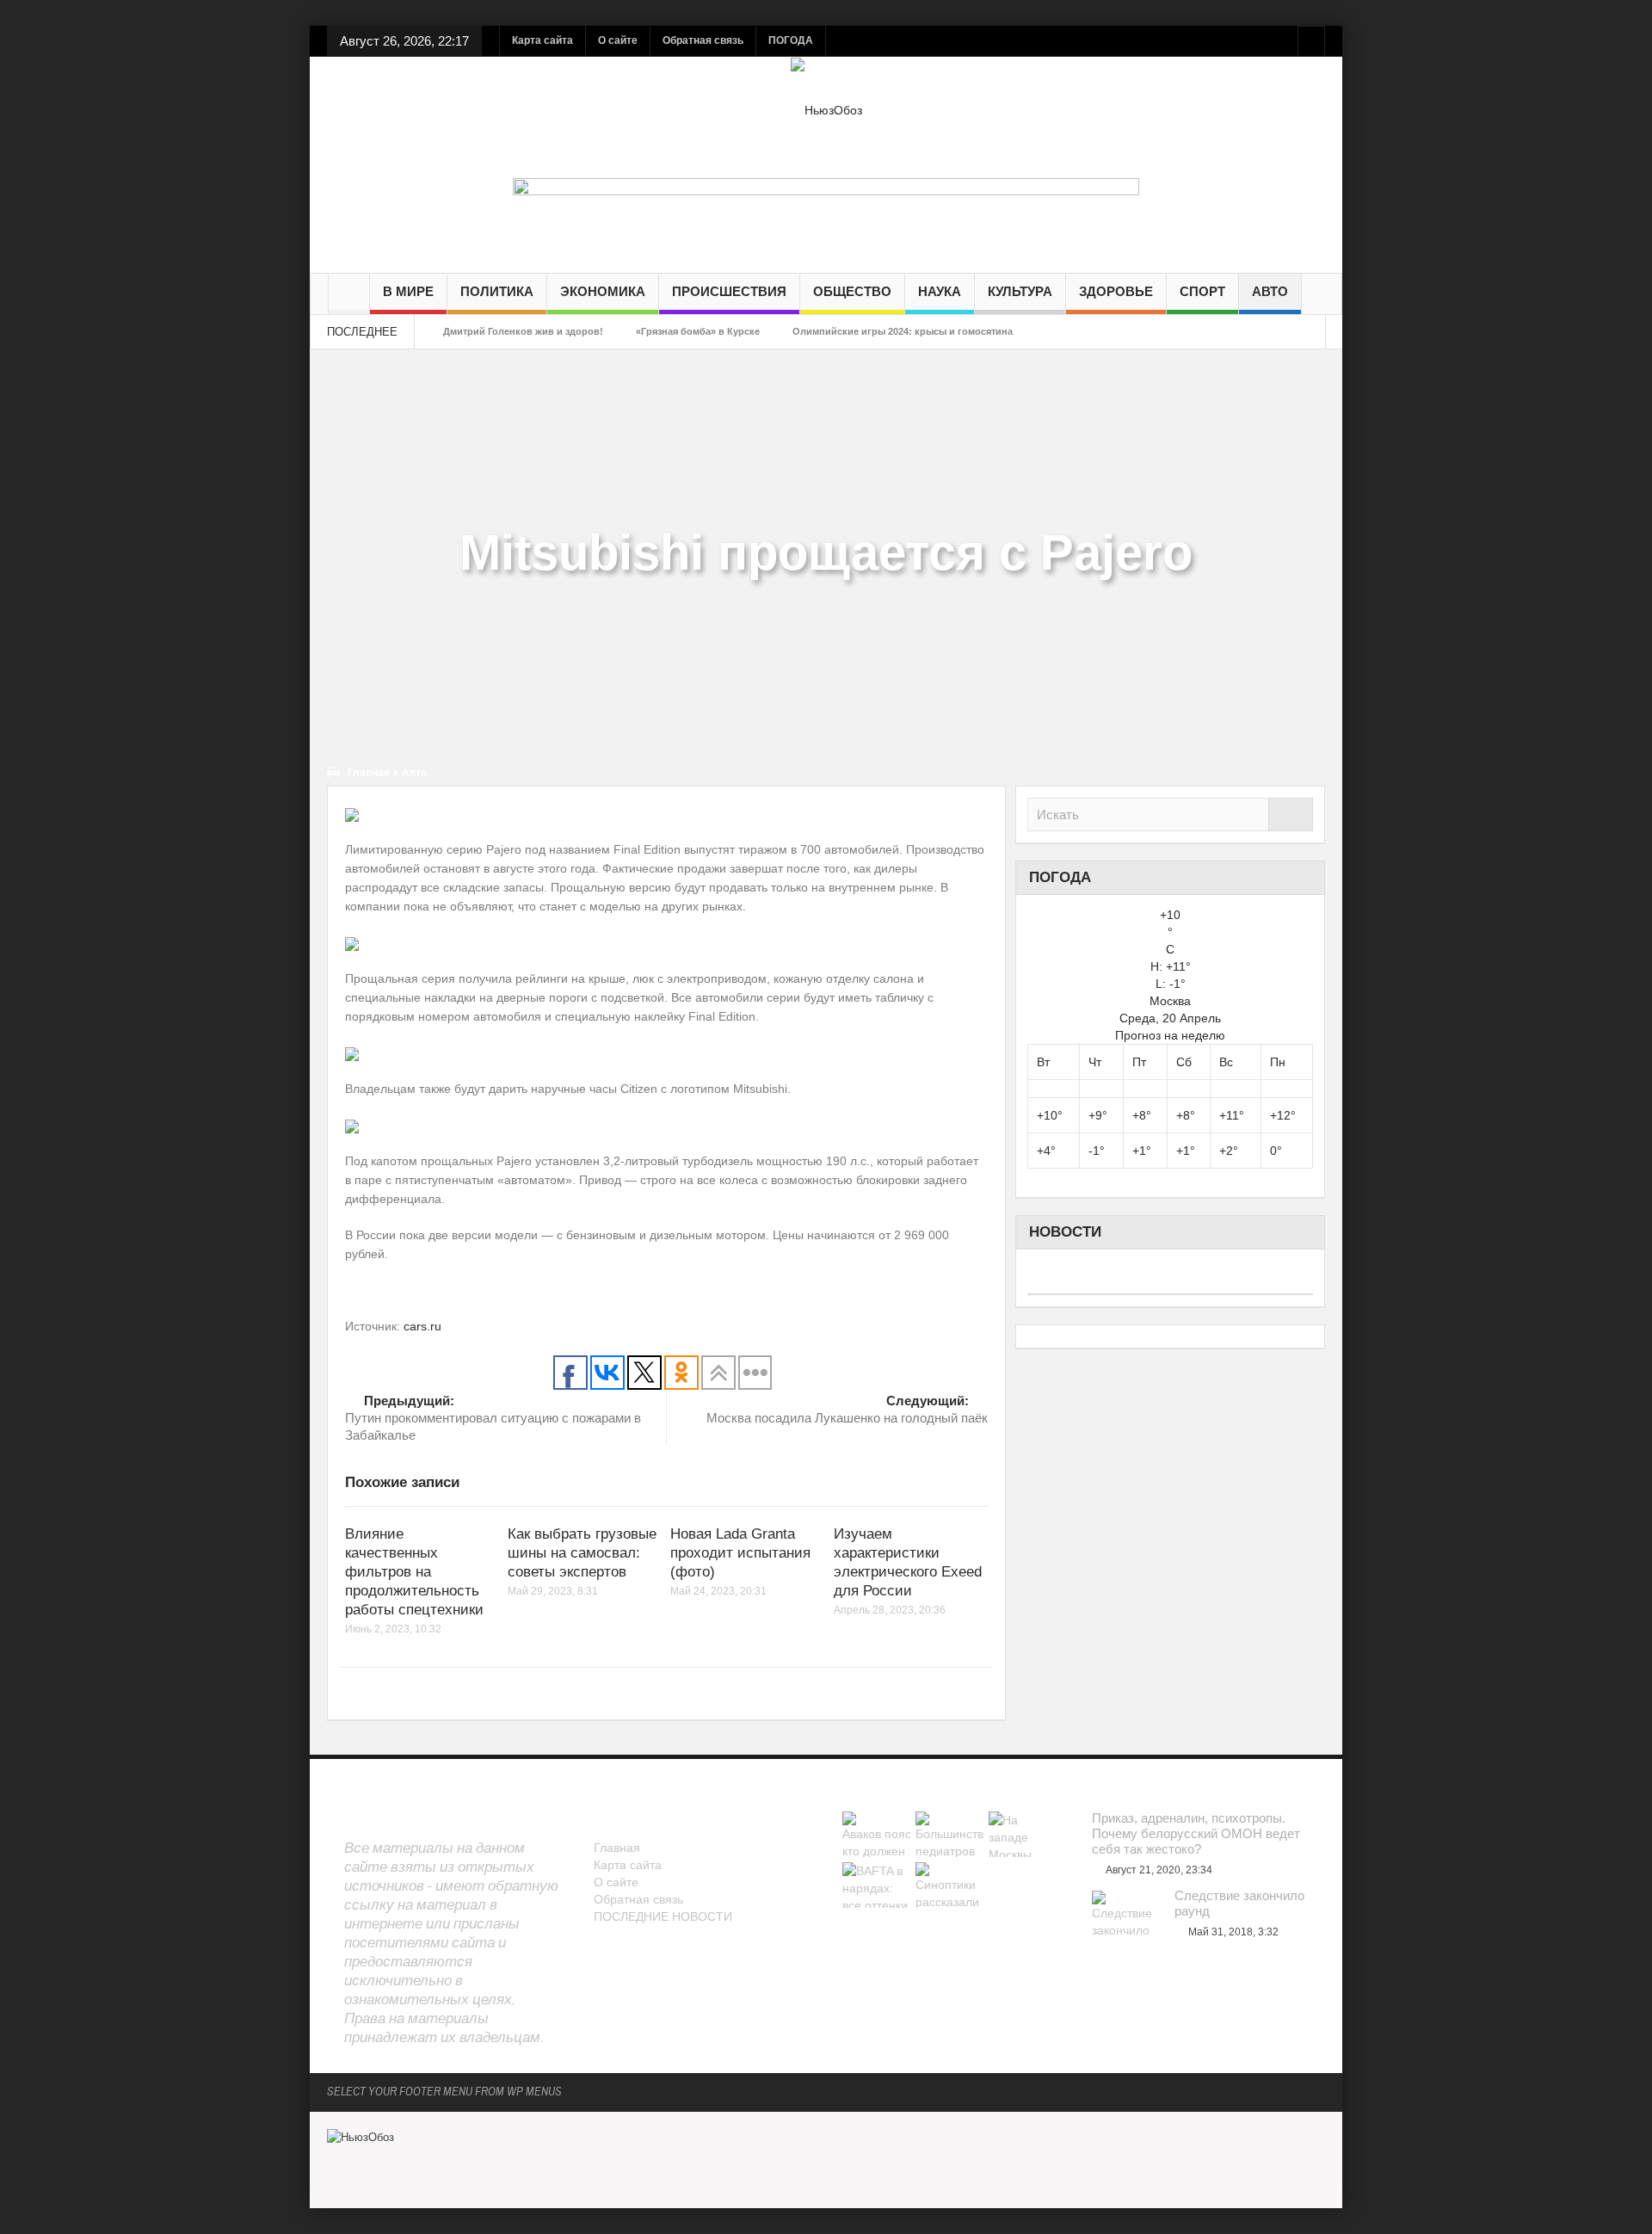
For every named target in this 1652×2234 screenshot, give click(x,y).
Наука (940, 291)
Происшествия (729, 291)
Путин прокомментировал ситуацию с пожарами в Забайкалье (493, 1418)
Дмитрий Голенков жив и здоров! (523, 331)
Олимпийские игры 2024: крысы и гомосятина (903, 331)
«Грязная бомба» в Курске (698, 331)
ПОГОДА (791, 40)
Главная (369, 773)
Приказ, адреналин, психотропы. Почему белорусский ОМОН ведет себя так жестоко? (1196, 1833)
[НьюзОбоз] (826, 109)
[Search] (1291, 815)
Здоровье (1116, 291)
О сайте (618, 40)
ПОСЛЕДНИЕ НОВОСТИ (663, 1916)
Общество (852, 291)
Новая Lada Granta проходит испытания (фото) (740, 1553)
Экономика (603, 291)
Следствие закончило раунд (1239, 1903)
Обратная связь (703, 40)
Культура (1020, 291)
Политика (497, 291)
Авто (1270, 291)
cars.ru (422, 1326)
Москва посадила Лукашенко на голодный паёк (847, 1409)
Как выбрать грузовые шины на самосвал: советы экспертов (582, 1553)
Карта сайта (542, 40)
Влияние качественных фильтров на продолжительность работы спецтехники (414, 1572)
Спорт (1202, 291)
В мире (408, 291)
